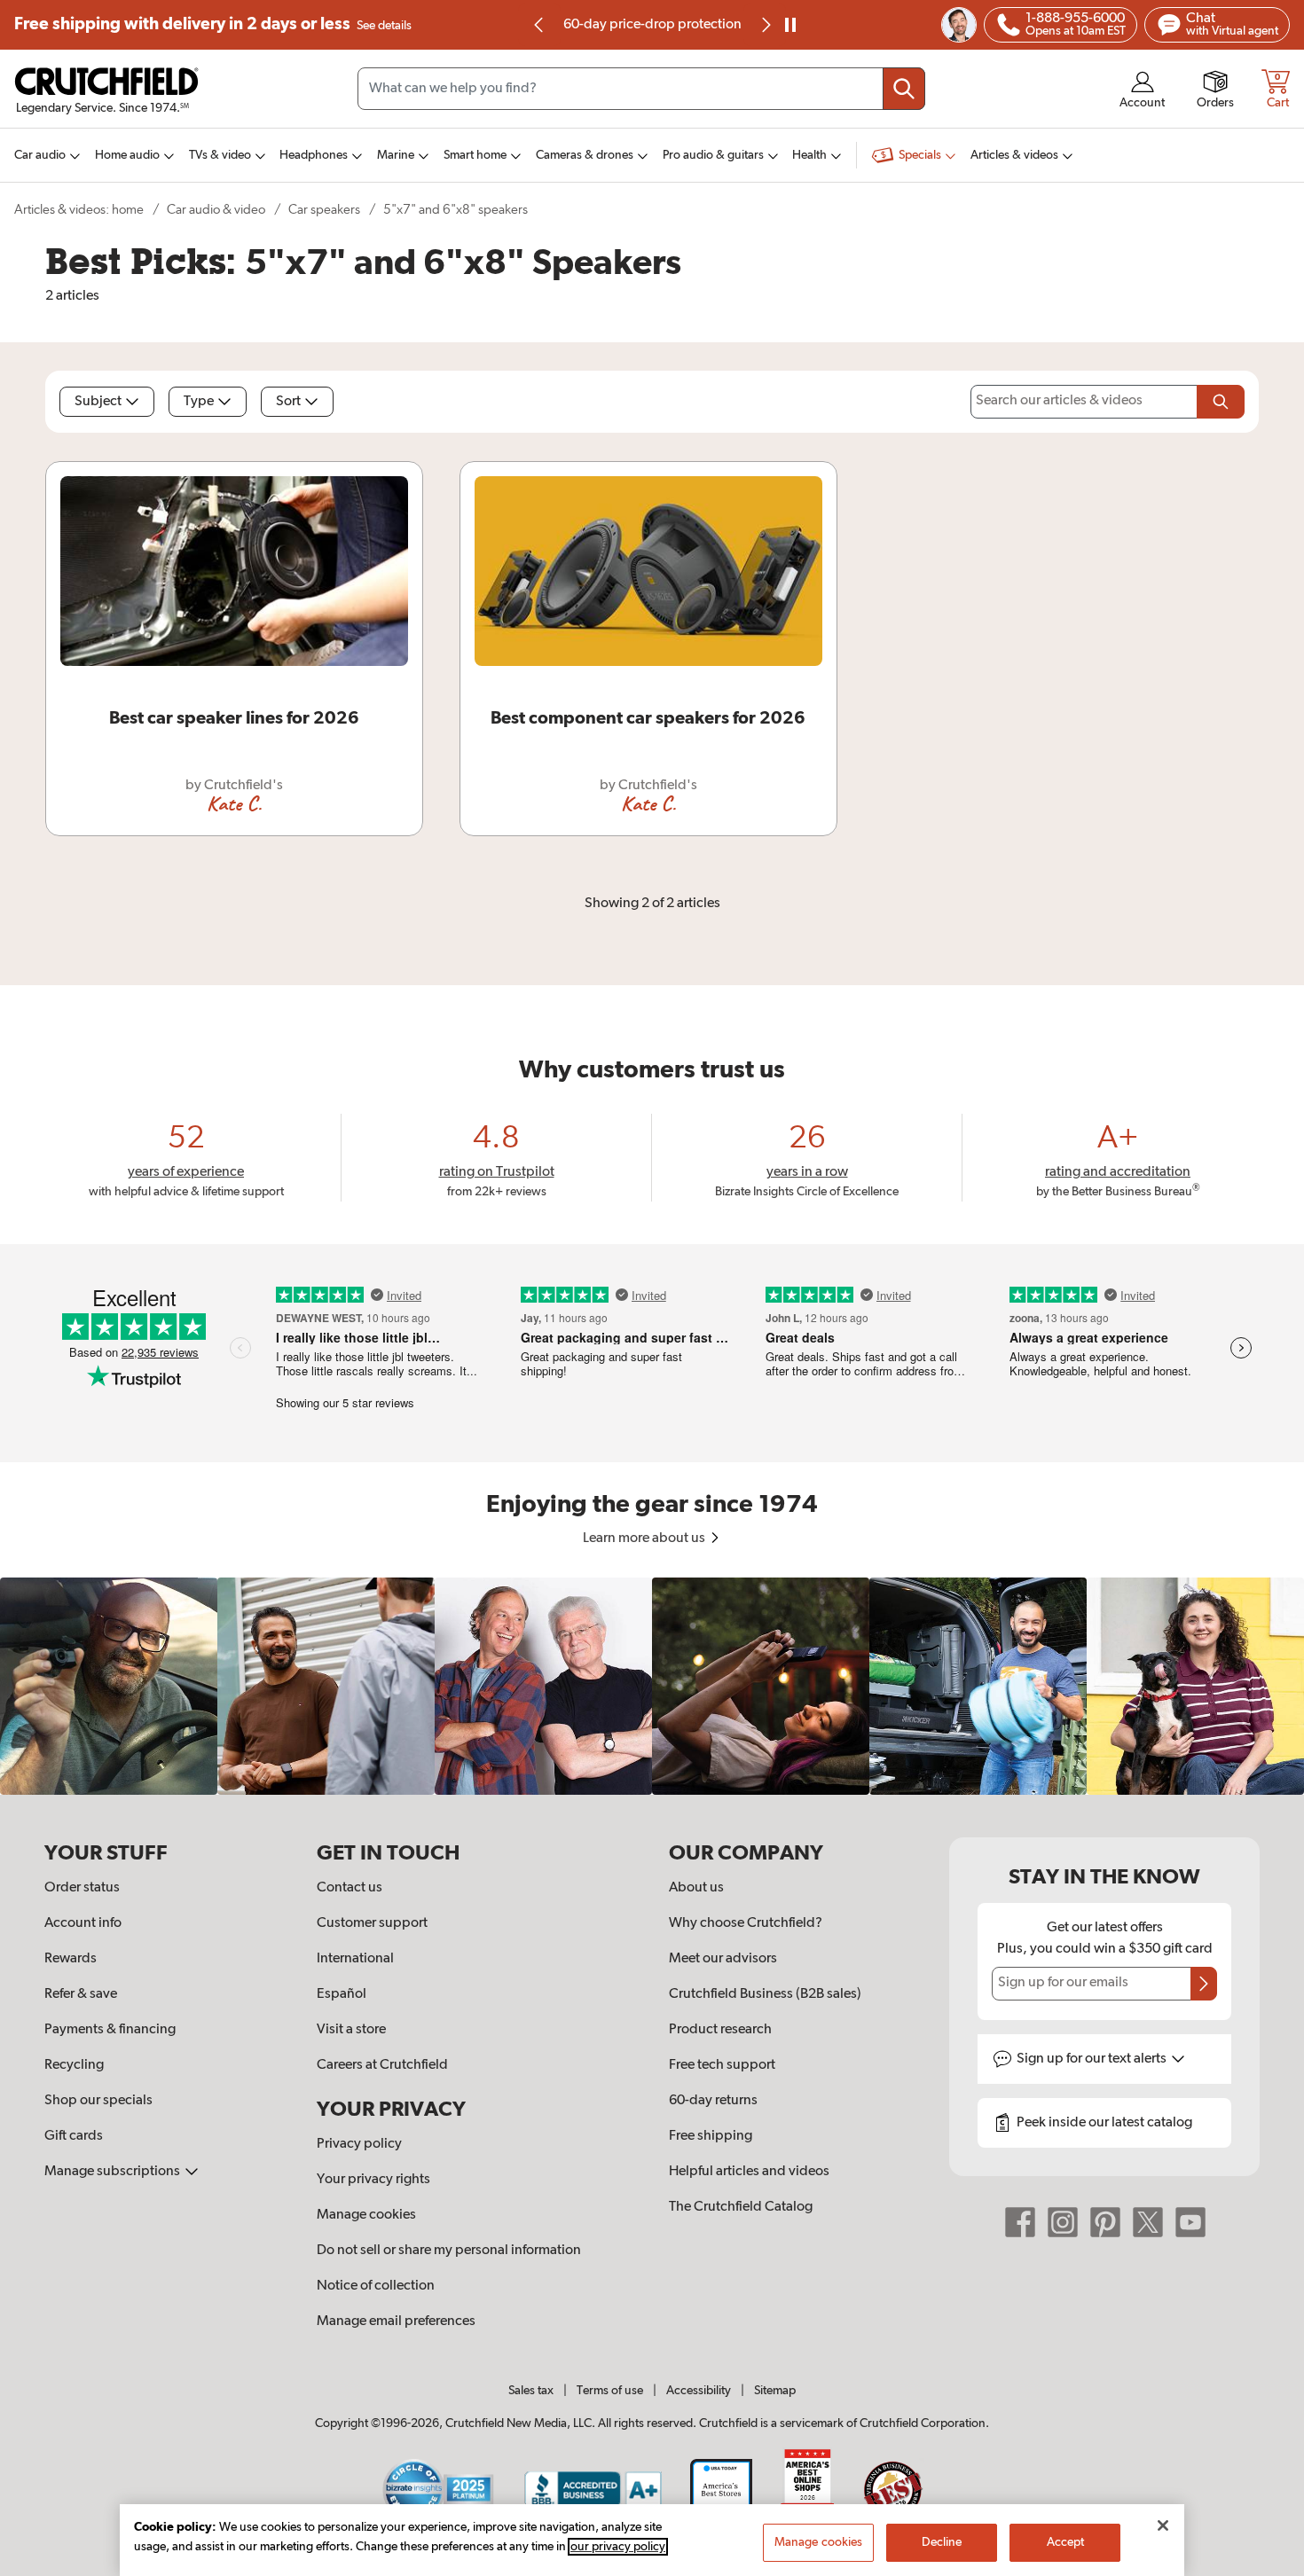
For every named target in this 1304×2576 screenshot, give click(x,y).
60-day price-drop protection (652, 25)
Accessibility (699, 2391)
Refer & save (81, 1994)
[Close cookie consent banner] (1163, 2525)
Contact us (350, 1888)
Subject (98, 402)
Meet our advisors (723, 1959)
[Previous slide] (539, 25)
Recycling (74, 2065)
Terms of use (610, 2391)
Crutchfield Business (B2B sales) (765, 1994)
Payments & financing (110, 2030)
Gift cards (74, 2136)
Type (199, 402)
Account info (83, 1923)
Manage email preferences (396, 2322)
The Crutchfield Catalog (741, 2207)
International (355, 1959)
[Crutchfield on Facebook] (1020, 2222)
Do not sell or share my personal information (449, 2251)
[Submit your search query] (904, 89)
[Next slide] (765, 25)
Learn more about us (645, 1539)
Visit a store (351, 2030)
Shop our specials (98, 2101)
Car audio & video (216, 210)
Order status (82, 1888)
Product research (720, 2030)
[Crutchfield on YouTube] (1190, 2222)
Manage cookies (366, 2215)
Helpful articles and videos (749, 2172)
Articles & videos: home (79, 210)
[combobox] (641, 89)
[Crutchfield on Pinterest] (1105, 2222)
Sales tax (531, 2391)
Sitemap (775, 2391)
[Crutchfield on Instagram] (1063, 2222)
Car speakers (324, 210)
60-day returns (713, 2101)
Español (342, 1994)
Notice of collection (376, 2286)
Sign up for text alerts (1093, 2059)
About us (696, 1888)
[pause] (790, 25)
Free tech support (722, 2065)
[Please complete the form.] (1221, 402)
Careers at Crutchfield (382, 2065)
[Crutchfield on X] (1148, 2222)
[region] (652, 1686)
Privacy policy (359, 2144)
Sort (288, 402)
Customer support (372, 1923)
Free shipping (213, 24)
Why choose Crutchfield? (746, 1923)
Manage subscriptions (114, 2172)
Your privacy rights (373, 2180)
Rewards (71, 1959)
